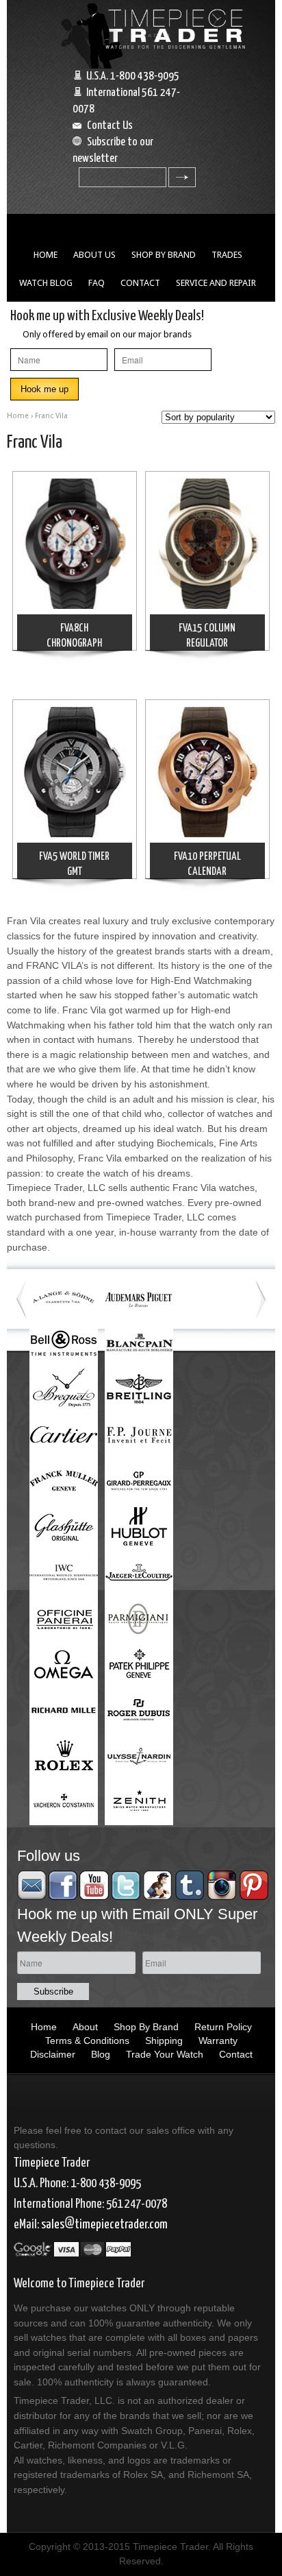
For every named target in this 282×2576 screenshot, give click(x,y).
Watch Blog (46, 283)
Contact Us (110, 126)
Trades (227, 255)
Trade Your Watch (165, 2054)
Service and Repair (216, 283)
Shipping (164, 2041)
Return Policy (223, 2027)
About (85, 2027)
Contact (140, 283)
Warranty (218, 2041)
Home (46, 255)
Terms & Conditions (87, 2041)
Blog (101, 2054)
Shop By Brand (164, 255)
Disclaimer (53, 2054)
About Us (94, 255)
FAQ (97, 283)
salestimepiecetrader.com (104, 2225)
